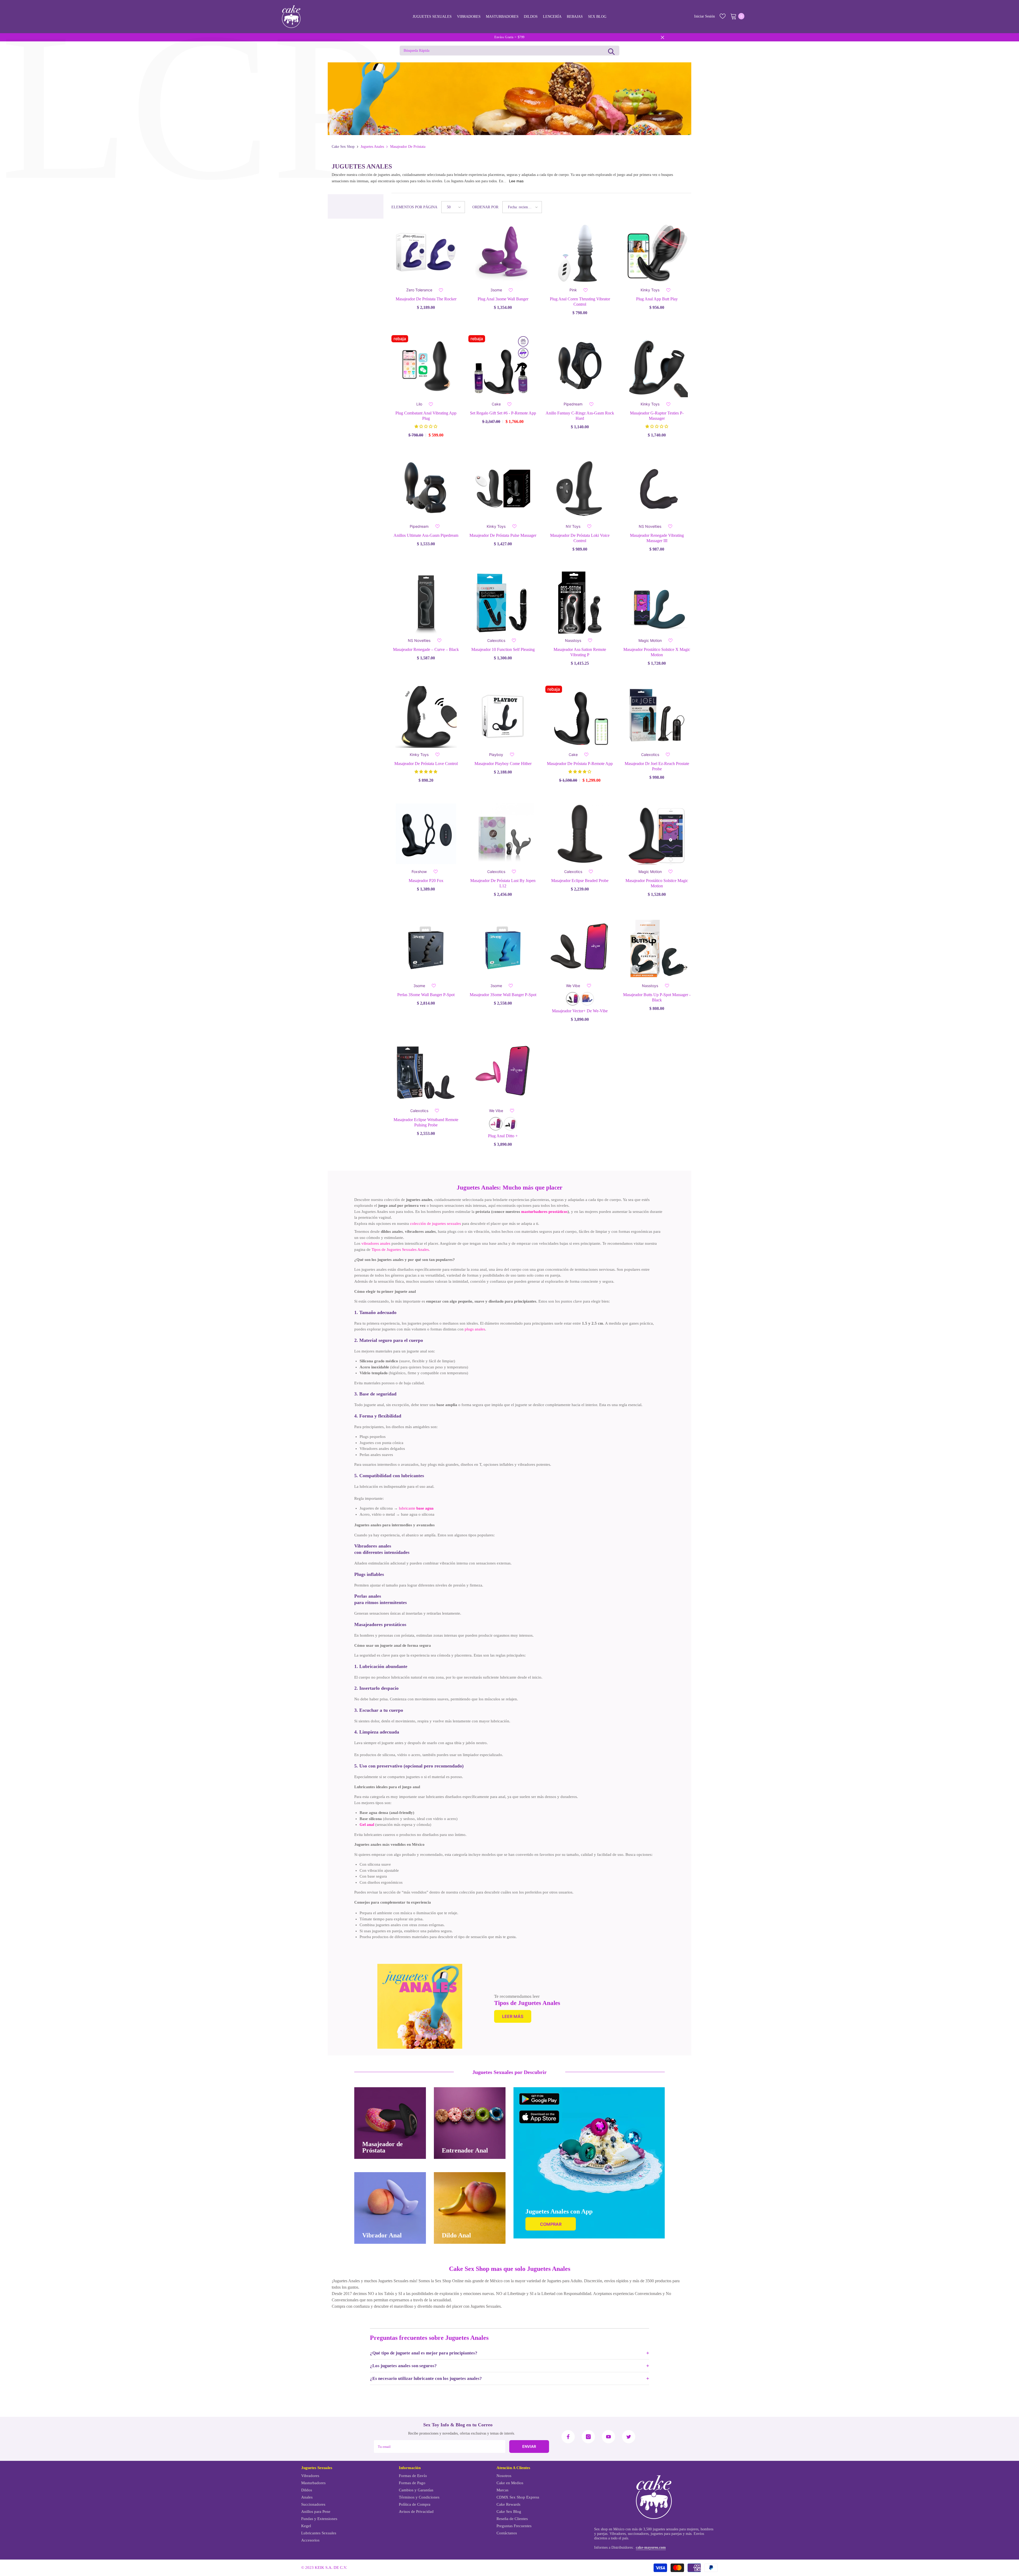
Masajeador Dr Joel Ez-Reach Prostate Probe (657, 766)
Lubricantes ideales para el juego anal (387, 1787)
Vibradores (618, 2534)
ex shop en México (610, 2529)
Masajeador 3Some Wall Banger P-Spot (503, 995)
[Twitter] (629, 2437)
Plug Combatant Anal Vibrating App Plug (426, 416)
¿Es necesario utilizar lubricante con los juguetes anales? (426, 2378)
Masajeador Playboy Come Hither (503, 764)
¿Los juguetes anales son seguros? (403, 2366)
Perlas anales (368, 1596)
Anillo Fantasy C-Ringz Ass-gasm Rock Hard (580, 416)
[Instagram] (588, 2437)
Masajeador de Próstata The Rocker (426, 299)
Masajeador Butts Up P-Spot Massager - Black (657, 997)
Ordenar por (485, 207)
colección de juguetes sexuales (435, 1224)
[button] (453, 207)
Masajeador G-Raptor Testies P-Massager (657, 416)
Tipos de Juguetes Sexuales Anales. (401, 1250)
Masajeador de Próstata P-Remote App (580, 764)
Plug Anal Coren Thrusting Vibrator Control (580, 302)
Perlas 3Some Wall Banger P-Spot (426, 995)
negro (573, 999)
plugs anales (475, 1329)
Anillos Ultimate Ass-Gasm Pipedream (426, 535)
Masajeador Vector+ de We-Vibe (580, 1011)
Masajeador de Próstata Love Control (426, 764)
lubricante (416, 1508)
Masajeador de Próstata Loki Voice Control (580, 538)
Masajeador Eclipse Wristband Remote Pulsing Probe (426, 1122)
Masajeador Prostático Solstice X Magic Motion (657, 652)
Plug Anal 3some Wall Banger (503, 299)
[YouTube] (608, 2437)
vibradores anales (376, 1243)
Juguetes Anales (372, 147)
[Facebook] (568, 2437)
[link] (420, 2006)
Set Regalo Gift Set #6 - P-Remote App (503, 413)
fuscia (496, 1124)
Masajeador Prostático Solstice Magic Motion (657, 883)
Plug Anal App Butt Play (657, 299)
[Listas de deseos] (723, 16)
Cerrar (662, 37)
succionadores (638, 2534)
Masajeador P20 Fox (426, 881)
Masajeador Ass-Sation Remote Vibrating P (580, 652)
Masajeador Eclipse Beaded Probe (580, 881)
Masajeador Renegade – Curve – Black (426, 649)
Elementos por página (414, 207)
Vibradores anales (373, 1546)
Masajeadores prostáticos (380, 1624)
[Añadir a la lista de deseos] (441, 290)
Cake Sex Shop (343, 147)
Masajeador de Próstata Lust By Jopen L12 (503, 883)
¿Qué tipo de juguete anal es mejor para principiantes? (424, 2353)
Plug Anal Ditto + (503, 1136)
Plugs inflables (369, 1574)
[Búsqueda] (611, 51)
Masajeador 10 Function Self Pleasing (503, 649)
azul (587, 999)
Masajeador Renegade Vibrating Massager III (657, 538)
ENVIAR (529, 2446)
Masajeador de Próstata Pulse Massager (503, 535)
